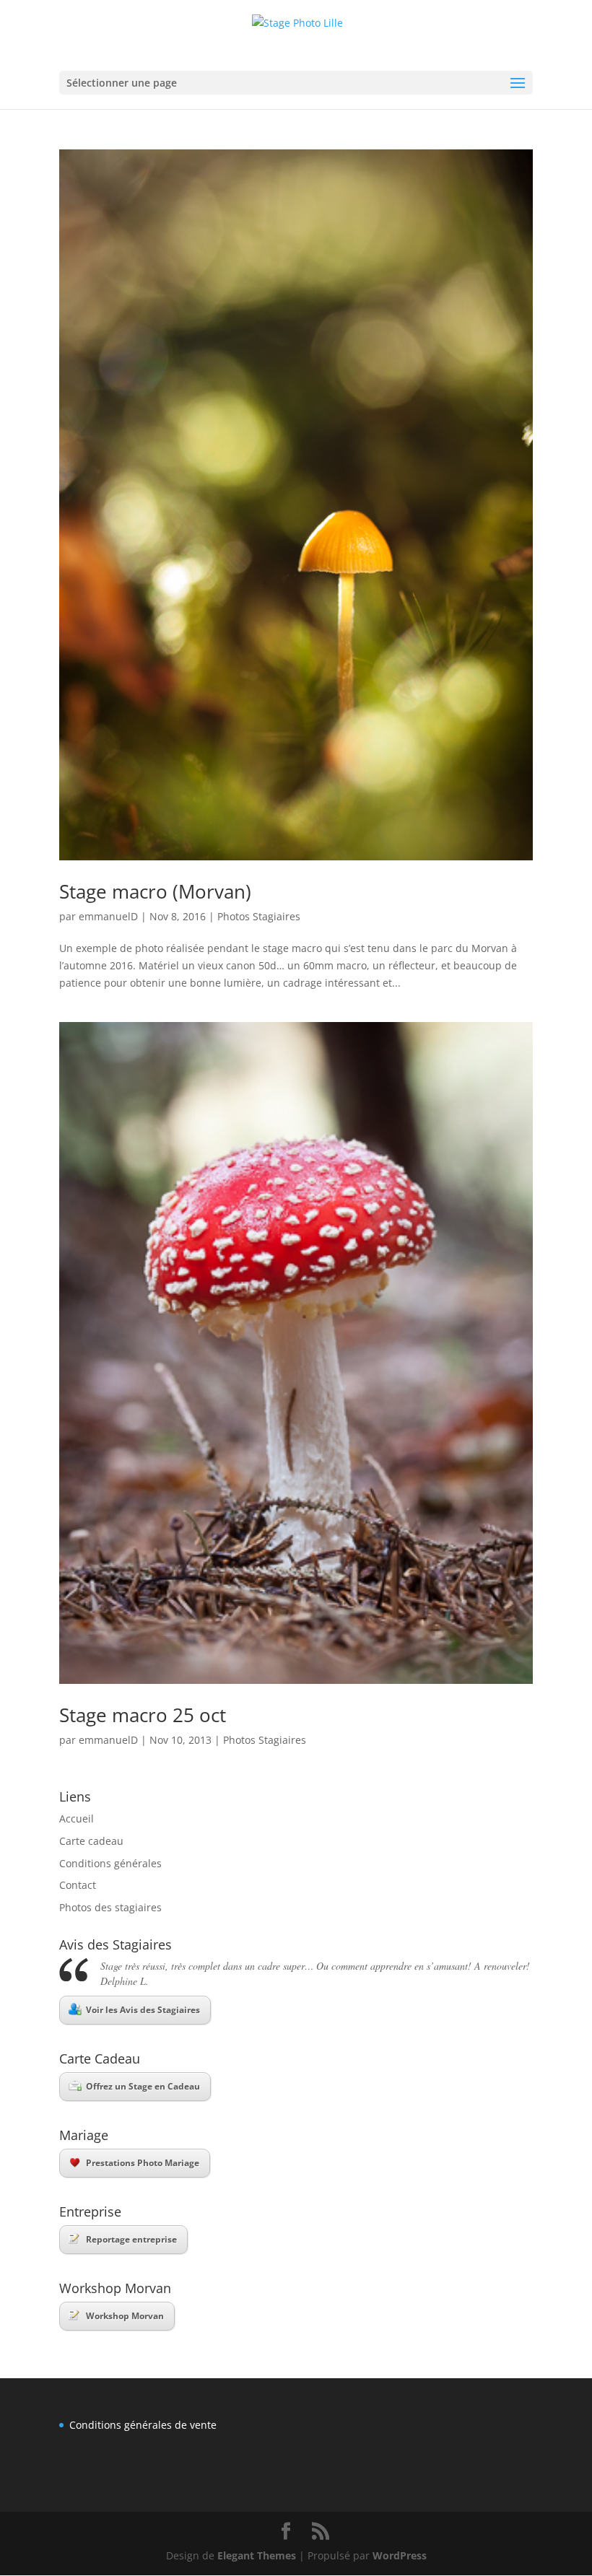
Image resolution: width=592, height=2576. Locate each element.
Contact (78, 1885)
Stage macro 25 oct (143, 1715)
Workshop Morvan (125, 2316)
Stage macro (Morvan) (155, 891)
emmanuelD (108, 916)
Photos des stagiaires (110, 1907)
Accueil (77, 1819)
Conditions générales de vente (143, 2425)
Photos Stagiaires (259, 916)
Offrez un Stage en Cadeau (143, 2086)
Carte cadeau (91, 1841)
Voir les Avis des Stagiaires (143, 2010)
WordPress (400, 2555)
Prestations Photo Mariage (143, 2163)
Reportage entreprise (131, 2239)
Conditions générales (110, 1863)
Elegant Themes (257, 2555)
